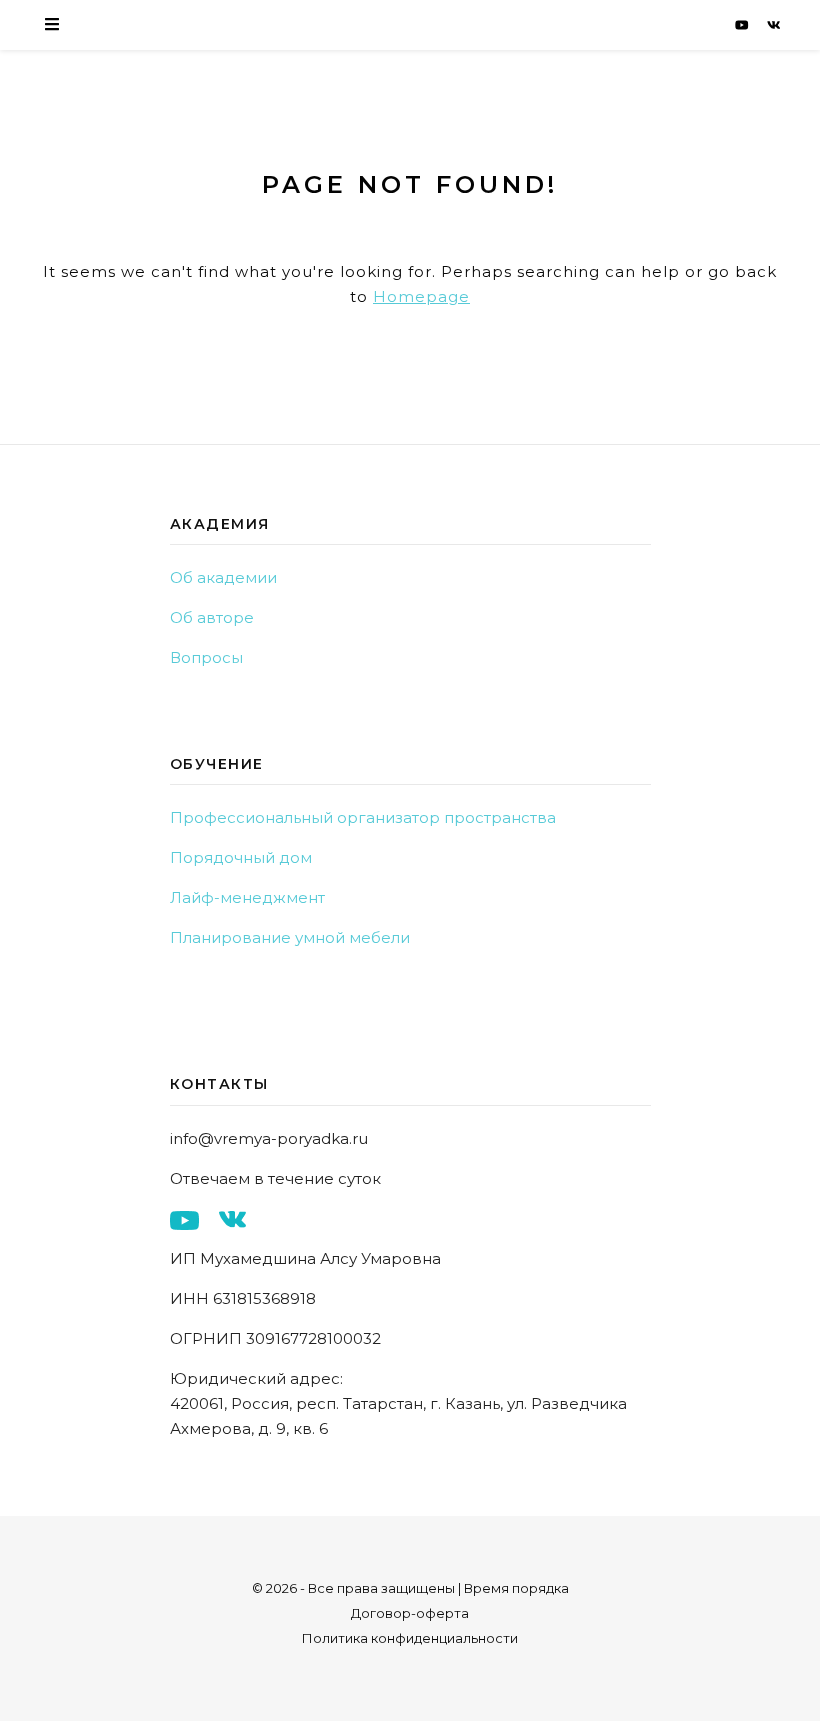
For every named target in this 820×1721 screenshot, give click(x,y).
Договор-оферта (410, 1613)
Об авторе (212, 617)
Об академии (223, 577)
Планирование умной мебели (290, 937)
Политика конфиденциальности (410, 1638)
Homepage (421, 296)
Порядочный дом (241, 857)
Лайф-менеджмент (247, 897)
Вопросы (206, 657)
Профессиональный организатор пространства (363, 817)
